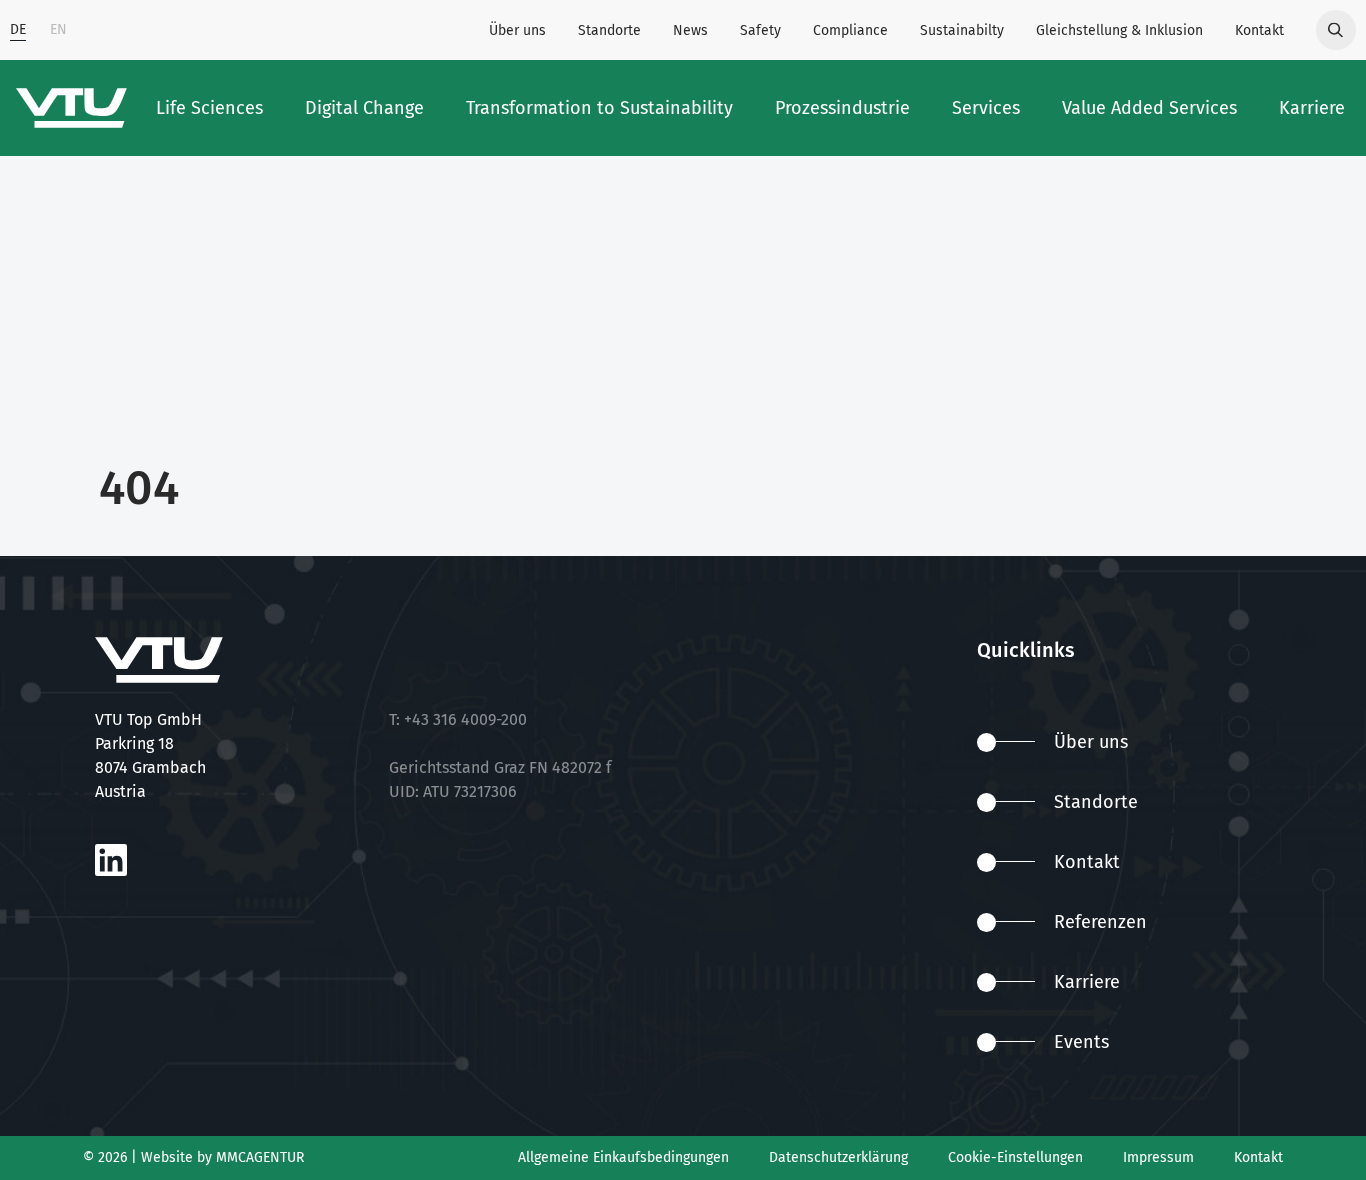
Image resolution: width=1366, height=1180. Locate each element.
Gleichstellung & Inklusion (1119, 30)
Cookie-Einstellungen (1015, 1157)
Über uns (517, 30)
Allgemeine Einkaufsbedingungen (623, 1157)
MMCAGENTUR (260, 1157)
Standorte (609, 30)
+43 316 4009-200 (465, 719)
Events (1081, 1042)
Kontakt (1259, 30)
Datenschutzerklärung (838, 1157)
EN (58, 29)
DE (18, 29)
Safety (760, 30)
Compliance (850, 30)
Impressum (1158, 1157)
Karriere (1087, 982)
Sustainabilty (962, 30)
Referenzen (1100, 922)
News (690, 30)
